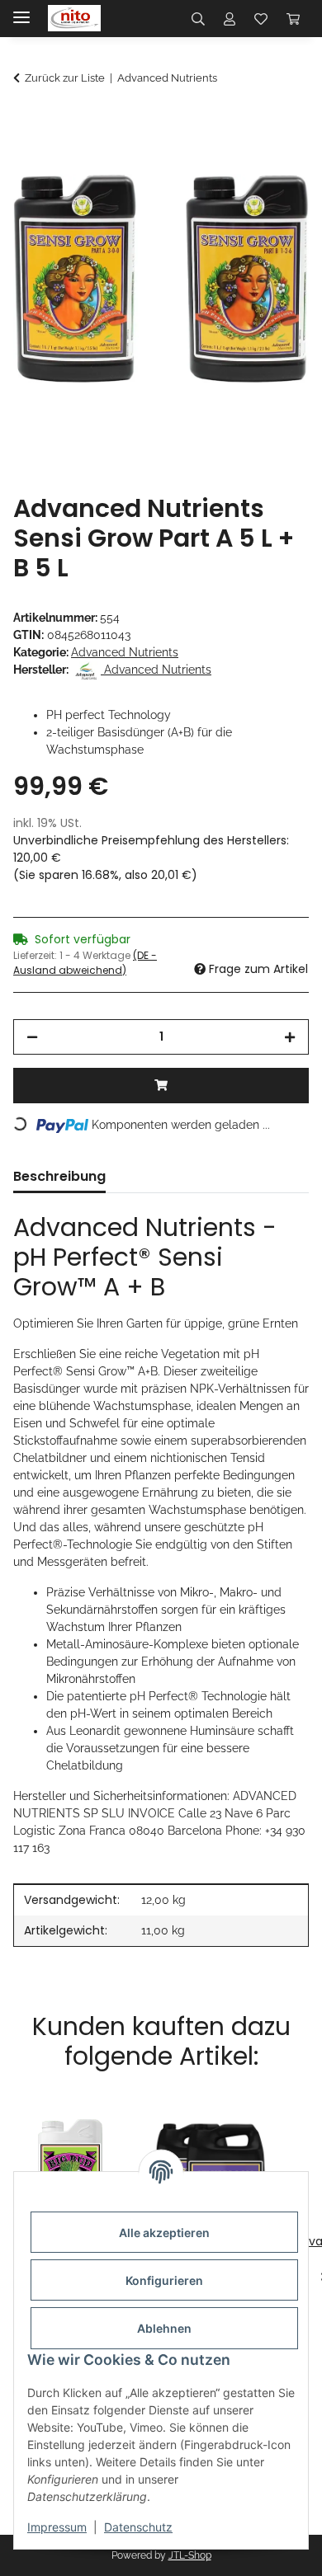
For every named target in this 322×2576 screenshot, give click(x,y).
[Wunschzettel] (261, 18)
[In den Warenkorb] (26, 122)
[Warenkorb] (293, 18)
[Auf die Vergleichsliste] (231, 162)
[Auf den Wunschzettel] (274, 162)
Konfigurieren (164, 2280)
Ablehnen (164, 2328)
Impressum (57, 2527)
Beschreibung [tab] (59, 1176)
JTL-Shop (190, 2555)
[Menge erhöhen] (290, 1037)
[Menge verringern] (32, 1037)
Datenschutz (138, 2527)
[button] (198, 18)
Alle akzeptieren (164, 2233)
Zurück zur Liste (65, 78)
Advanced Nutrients (125, 652)
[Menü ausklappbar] (21, 10)
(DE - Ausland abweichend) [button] (85, 963)
